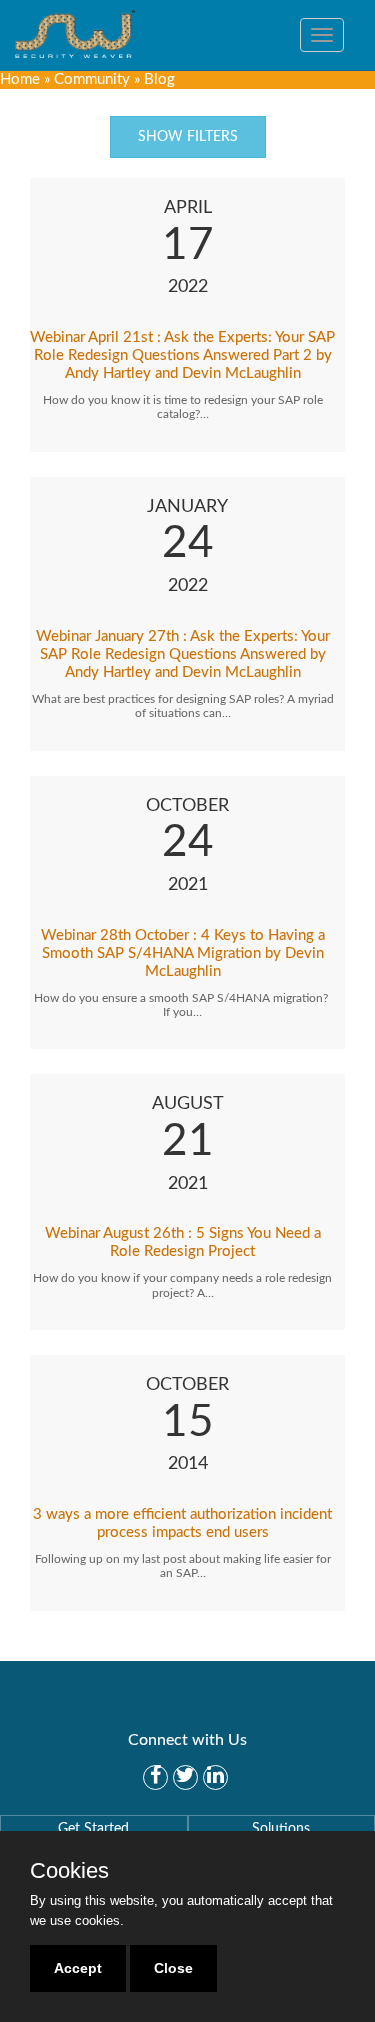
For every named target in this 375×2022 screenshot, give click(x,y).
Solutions (281, 1829)
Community (92, 79)
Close (173, 1968)
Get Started (93, 1829)
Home (20, 79)
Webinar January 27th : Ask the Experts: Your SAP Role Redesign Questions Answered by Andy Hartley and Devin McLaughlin (183, 654)
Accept (78, 1968)
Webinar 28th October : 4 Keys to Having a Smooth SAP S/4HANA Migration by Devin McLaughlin (183, 953)
